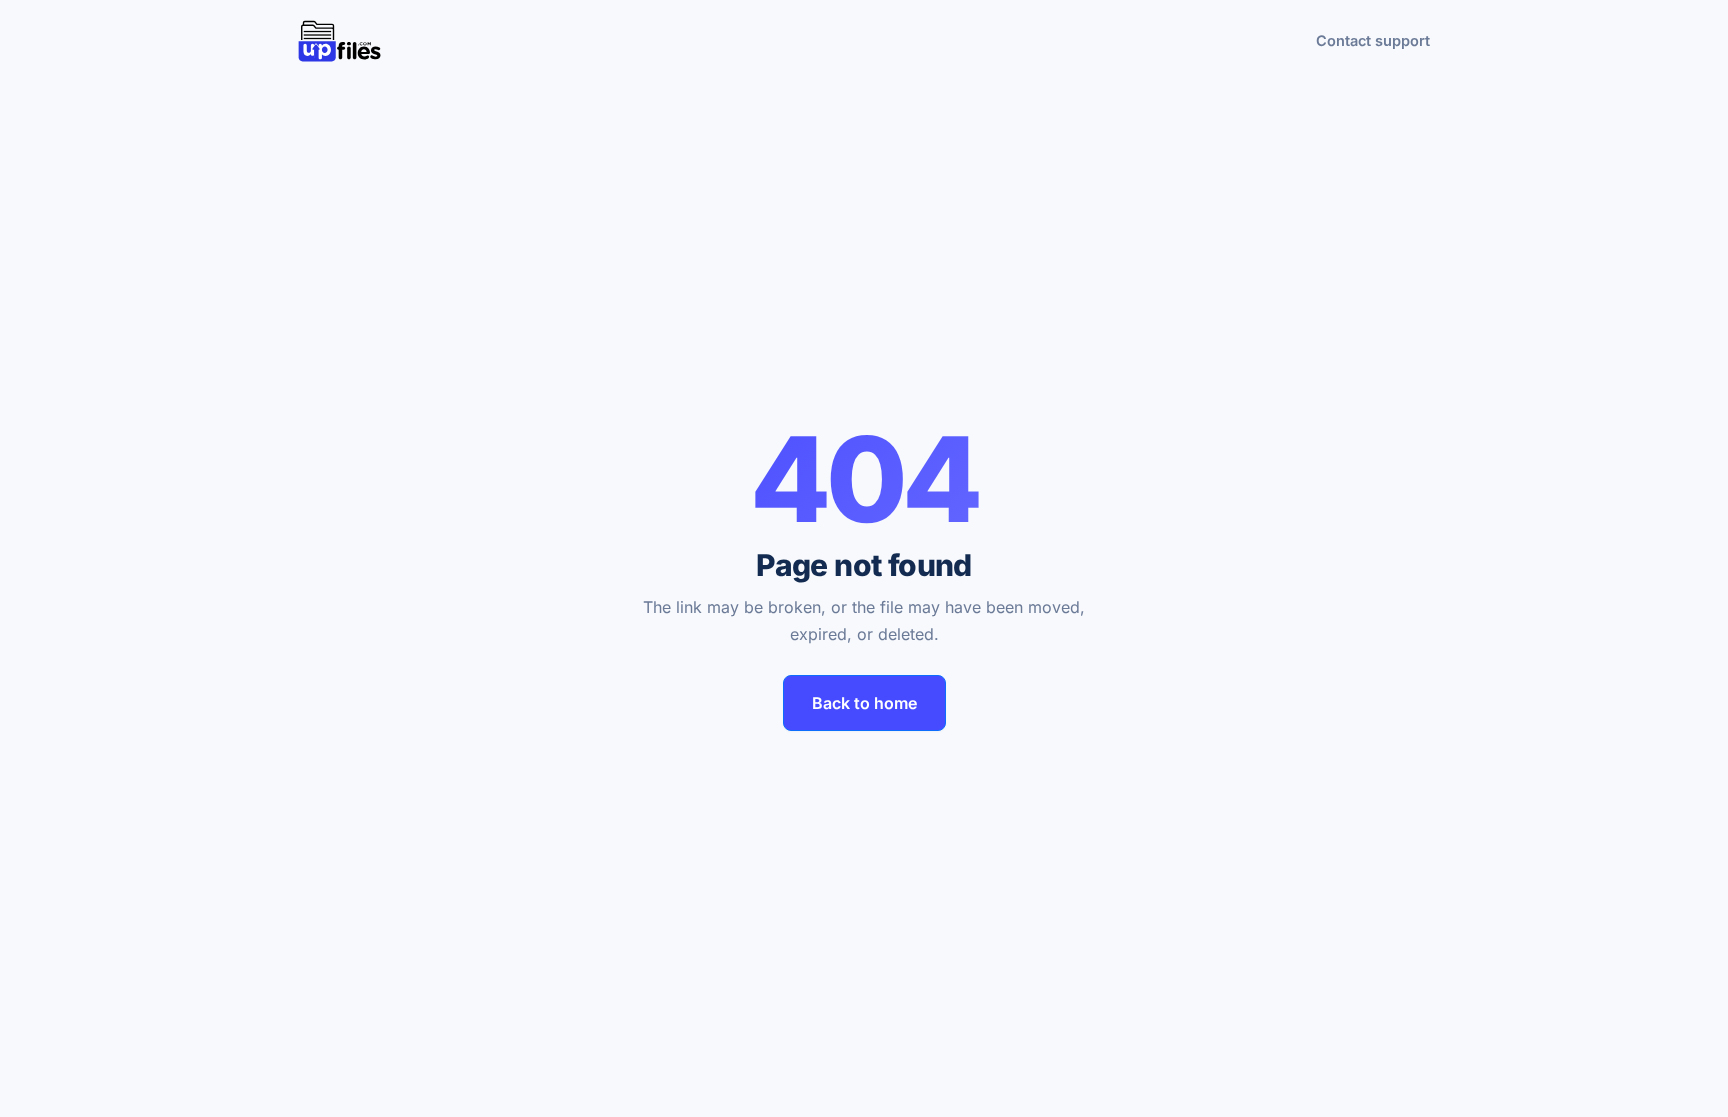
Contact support (1373, 40)
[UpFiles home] (339, 41)
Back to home (864, 703)
